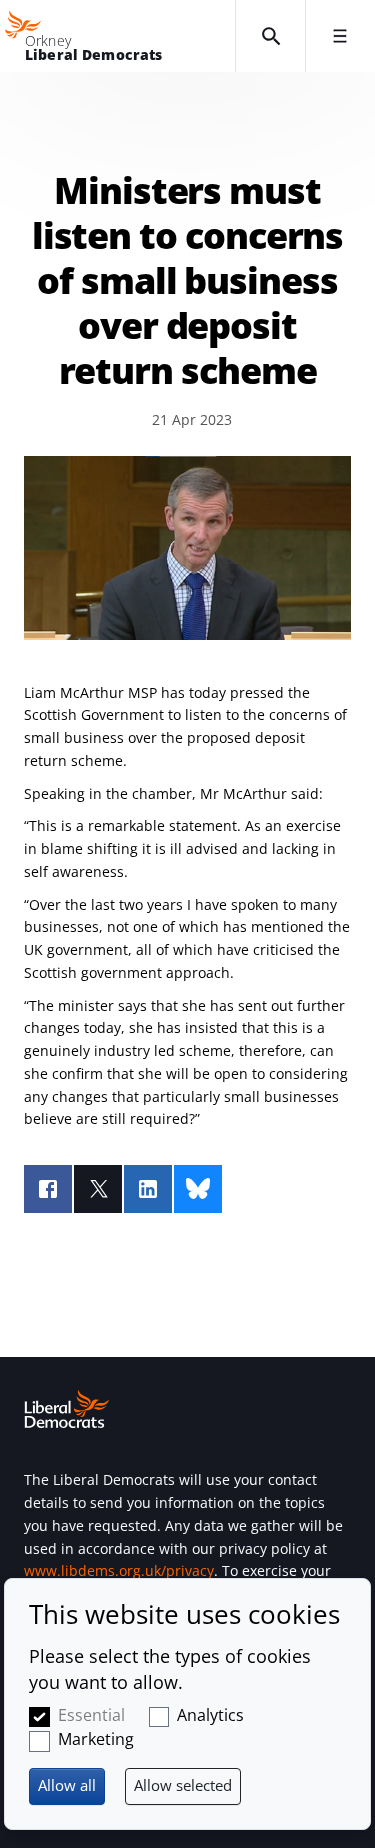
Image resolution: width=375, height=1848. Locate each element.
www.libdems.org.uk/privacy (119, 1570)
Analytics (210, 1715)
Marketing (96, 1739)
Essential (91, 1715)
